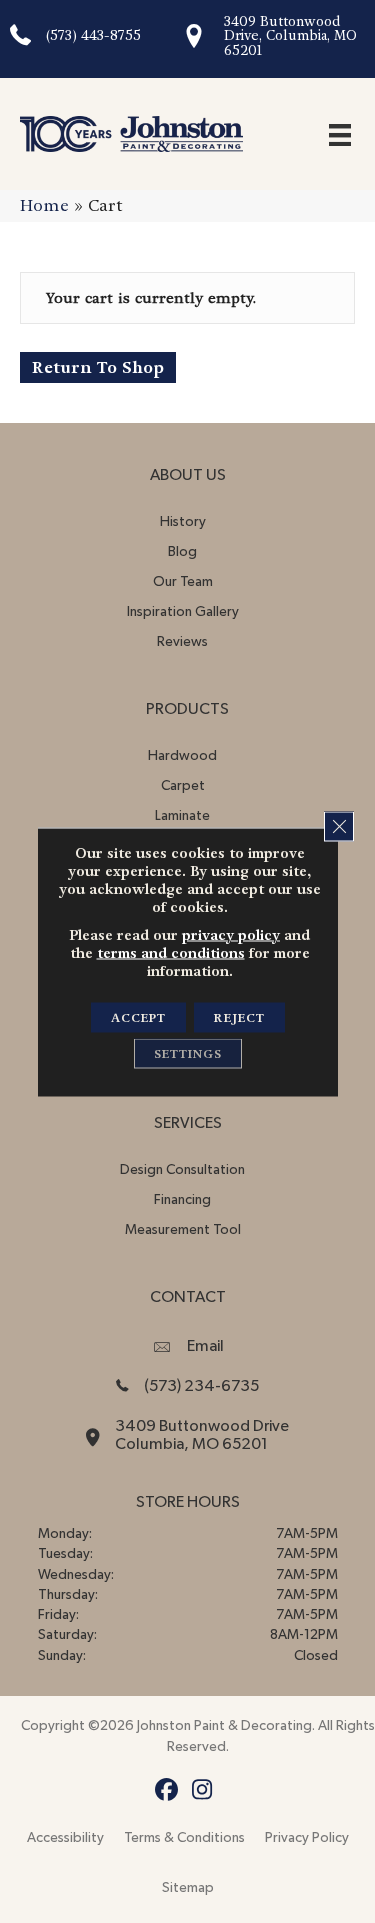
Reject (239, 1017)
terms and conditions (171, 952)
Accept (138, 1017)
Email (205, 1346)
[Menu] (340, 134)
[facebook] (167, 1790)
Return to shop (98, 367)
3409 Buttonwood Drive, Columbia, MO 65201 (290, 36)
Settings (188, 1053)
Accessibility (65, 1838)
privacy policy (231, 934)
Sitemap (188, 1888)
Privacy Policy (307, 1838)
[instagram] (202, 1790)
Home (44, 205)
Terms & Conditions (184, 1838)
